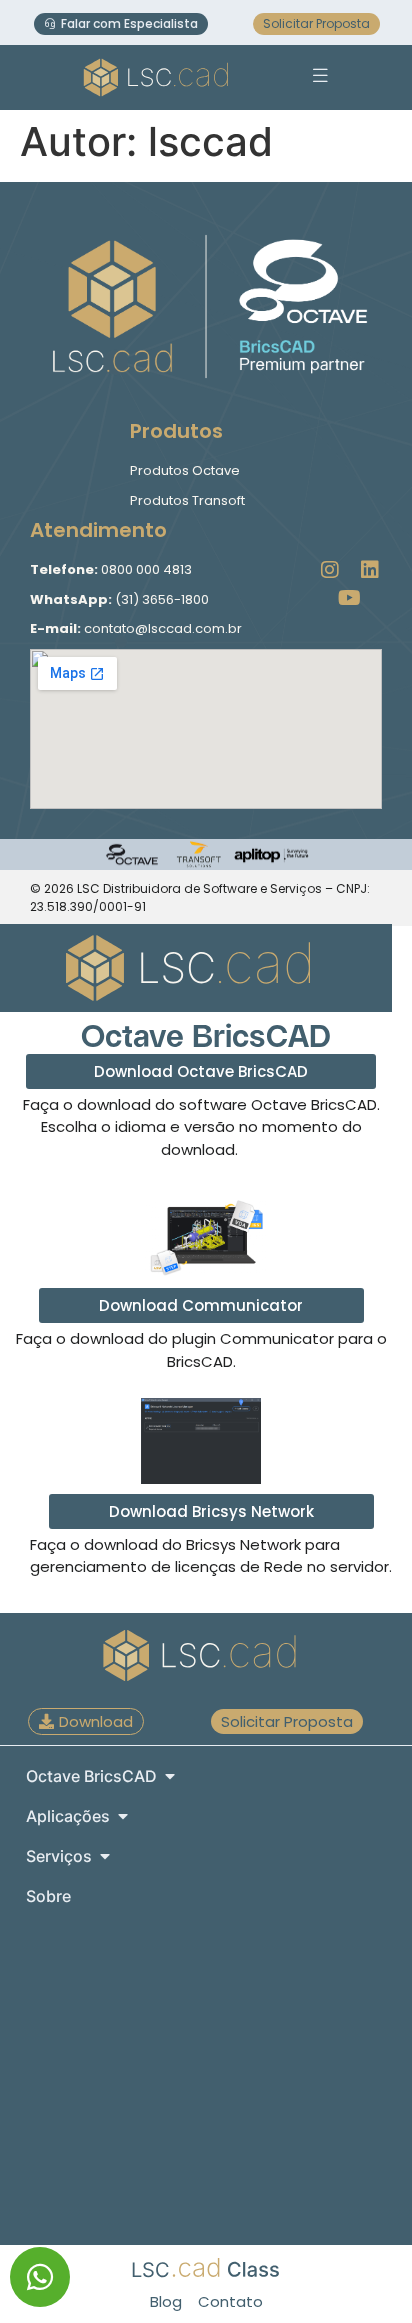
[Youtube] (350, 598)
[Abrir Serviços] (105, 1856)
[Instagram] (330, 570)
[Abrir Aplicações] (123, 1816)
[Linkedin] (370, 570)
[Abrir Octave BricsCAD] (170, 1776)
